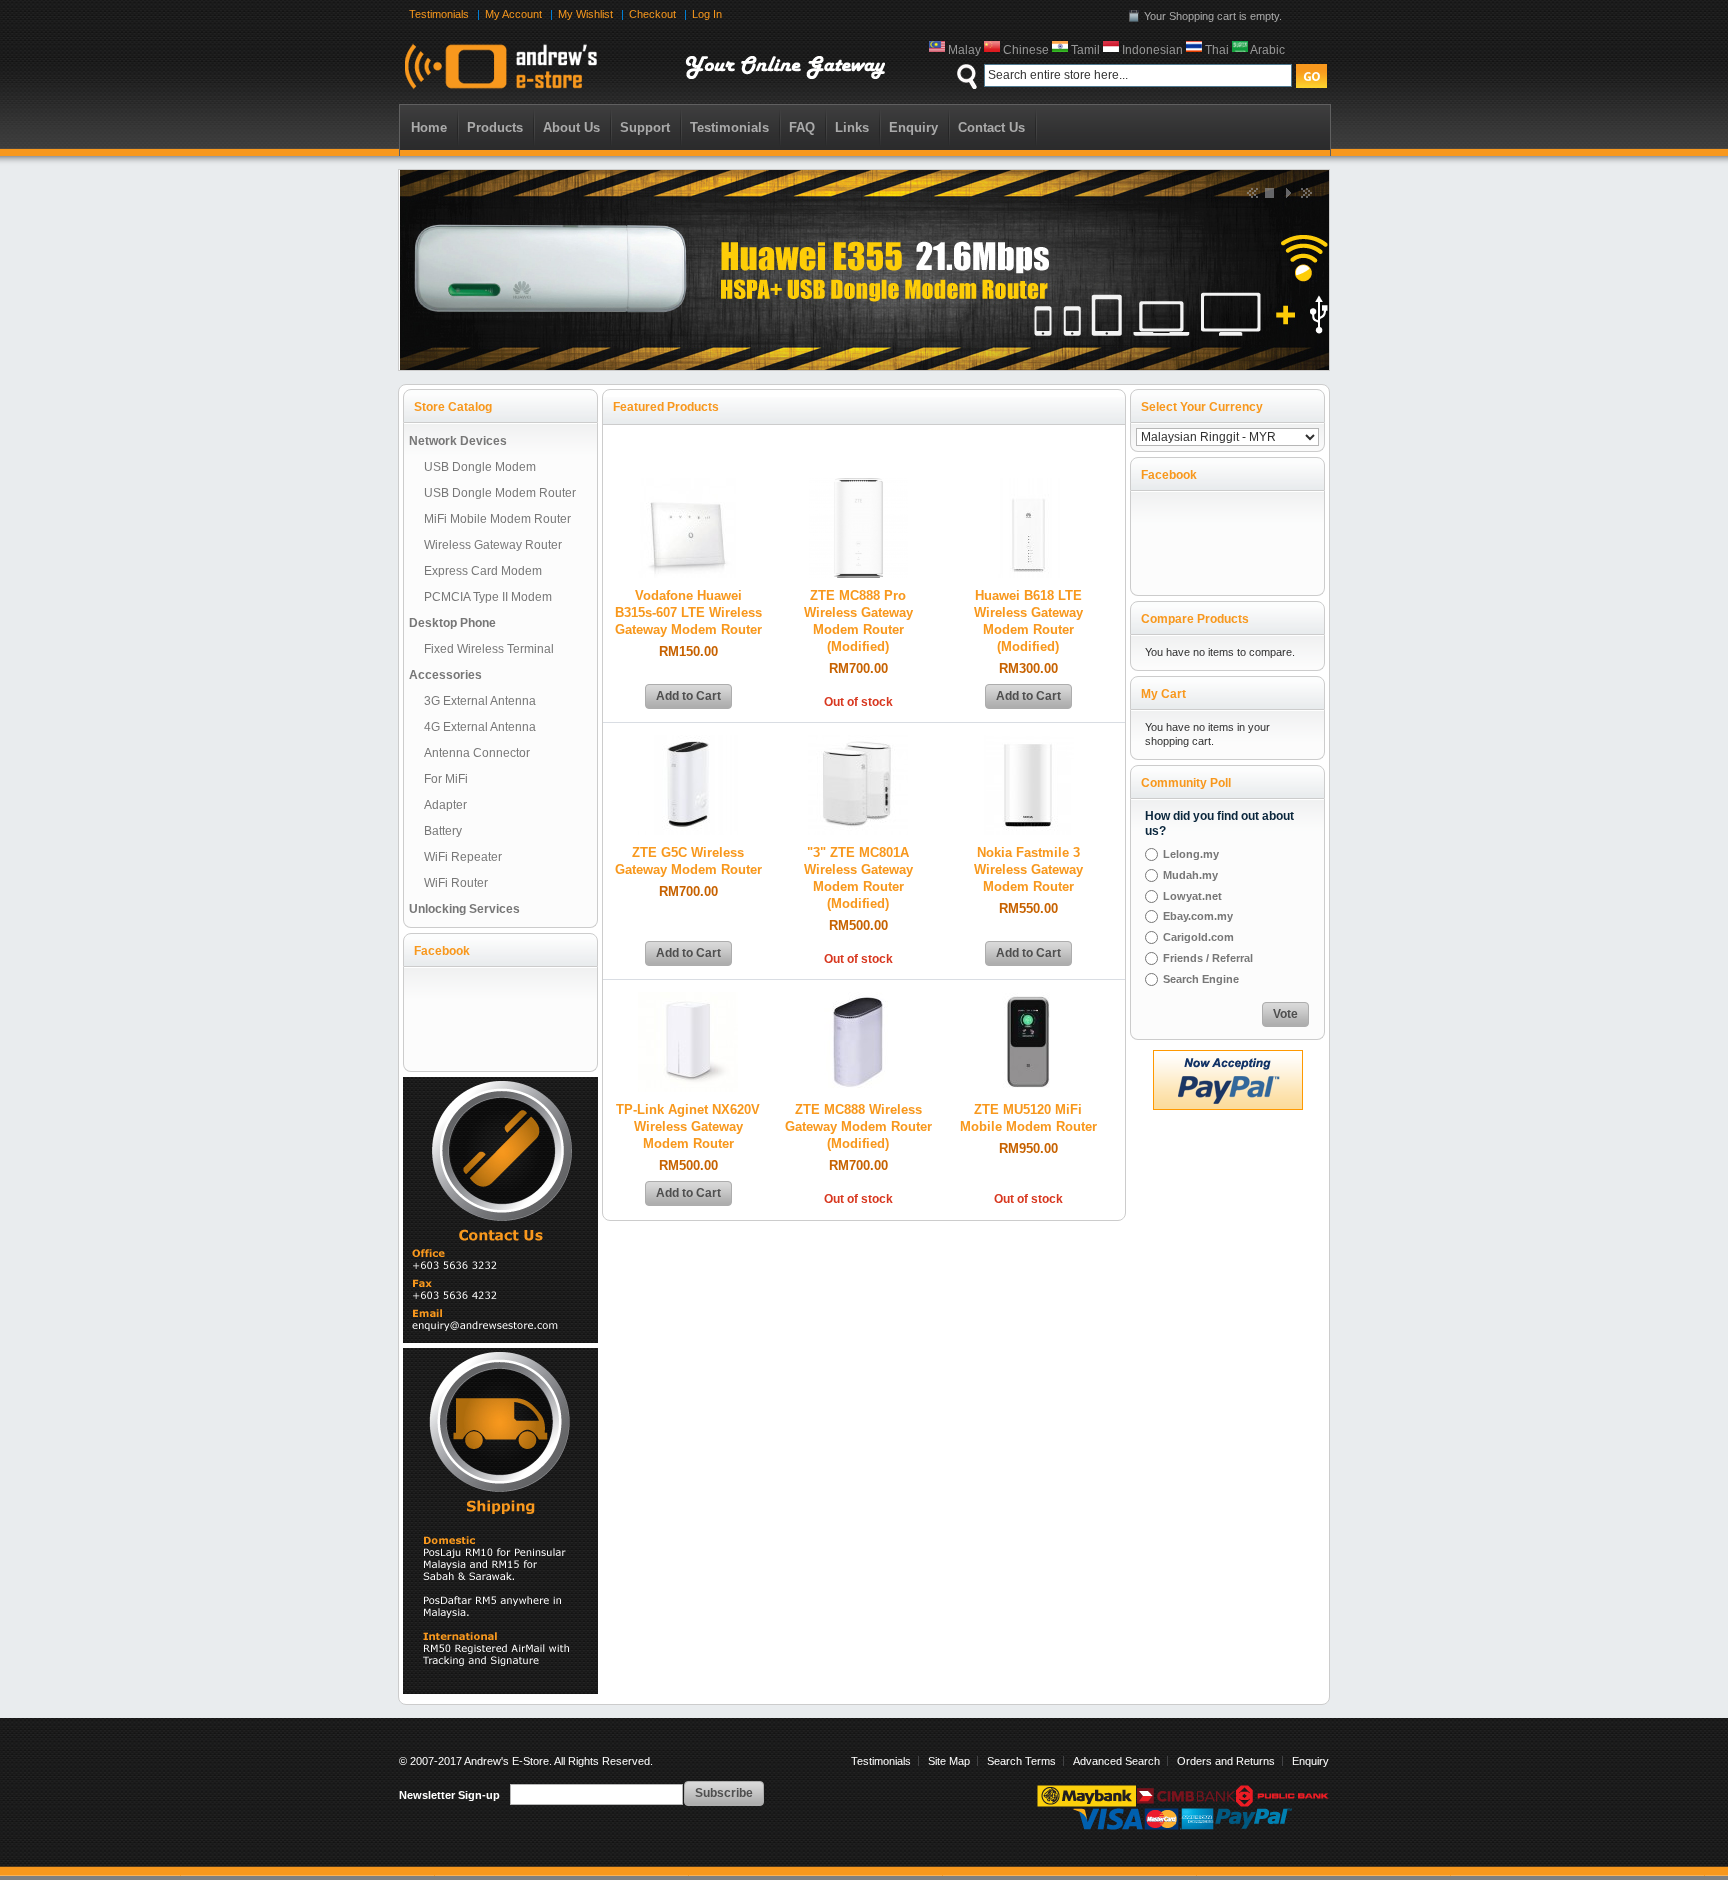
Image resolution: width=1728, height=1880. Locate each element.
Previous (1251, 192)
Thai (1218, 50)
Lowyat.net (1192, 896)
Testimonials (439, 14)
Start (1287, 192)
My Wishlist (585, 14)
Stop (1269, 192)
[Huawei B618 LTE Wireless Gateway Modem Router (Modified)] (1028, 486)
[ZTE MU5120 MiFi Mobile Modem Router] (1028, 1000)
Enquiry (1310, 1761)
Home (429, 127)
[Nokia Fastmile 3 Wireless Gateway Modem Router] (1028, 743)
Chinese (1027, 50)
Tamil (1087, 50)
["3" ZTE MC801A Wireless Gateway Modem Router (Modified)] (858, 743)
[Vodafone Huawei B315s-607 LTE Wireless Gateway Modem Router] (688, 486)
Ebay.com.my (1198, 916)
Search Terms (1021, 1761)
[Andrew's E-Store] (652, 67)
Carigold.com (1198, 937)
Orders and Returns (1226, 1761)
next (1305, 192)
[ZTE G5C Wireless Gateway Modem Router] (688, 743)
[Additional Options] (1228, 1059)
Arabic (1269, 50)
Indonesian (1154, 50)
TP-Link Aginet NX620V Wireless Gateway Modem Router (688, 1127)
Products (495, 127)
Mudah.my (1190, 875)
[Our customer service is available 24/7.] (500, 1084)
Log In (707, 14)
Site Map (949, 1761)
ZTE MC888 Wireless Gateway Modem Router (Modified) (858, 1127)
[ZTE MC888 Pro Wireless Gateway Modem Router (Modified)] (858, 486)
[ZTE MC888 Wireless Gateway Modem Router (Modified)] (858, 1000)
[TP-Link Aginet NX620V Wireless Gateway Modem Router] (688, 1000)
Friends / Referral (1208, 958)
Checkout (652, 14)
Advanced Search (1116, 1761)
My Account (513, 14)
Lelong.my (1191, 854)
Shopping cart (1202, 16)
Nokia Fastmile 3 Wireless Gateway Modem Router (1028, 870)
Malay (966, 50)
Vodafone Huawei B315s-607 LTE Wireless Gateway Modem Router (688, 613)
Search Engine (1201, 979)
